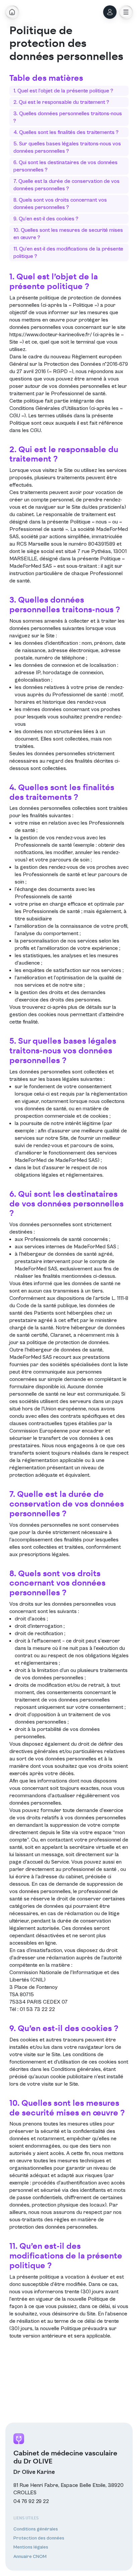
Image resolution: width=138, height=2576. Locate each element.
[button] (126, 12)
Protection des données (39, 2538)
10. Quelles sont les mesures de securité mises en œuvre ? (68, 234)
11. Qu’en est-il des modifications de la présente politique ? (68, 253)
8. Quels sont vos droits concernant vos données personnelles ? (60, 204)
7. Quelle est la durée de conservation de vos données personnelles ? (66, 185)
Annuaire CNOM (30, 2557)
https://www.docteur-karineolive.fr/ (51, 335)
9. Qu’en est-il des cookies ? (46, 219)
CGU (36, 430)
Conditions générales (76, 2069)
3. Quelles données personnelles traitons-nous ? (68, 117)
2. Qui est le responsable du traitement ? (61, 102)
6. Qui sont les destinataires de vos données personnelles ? (65, 166)
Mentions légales (31, 2547)
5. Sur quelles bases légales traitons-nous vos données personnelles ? (67, 147)
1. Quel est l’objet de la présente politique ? (63, 91)
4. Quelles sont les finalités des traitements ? (66, 132)
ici (63, 1387)
